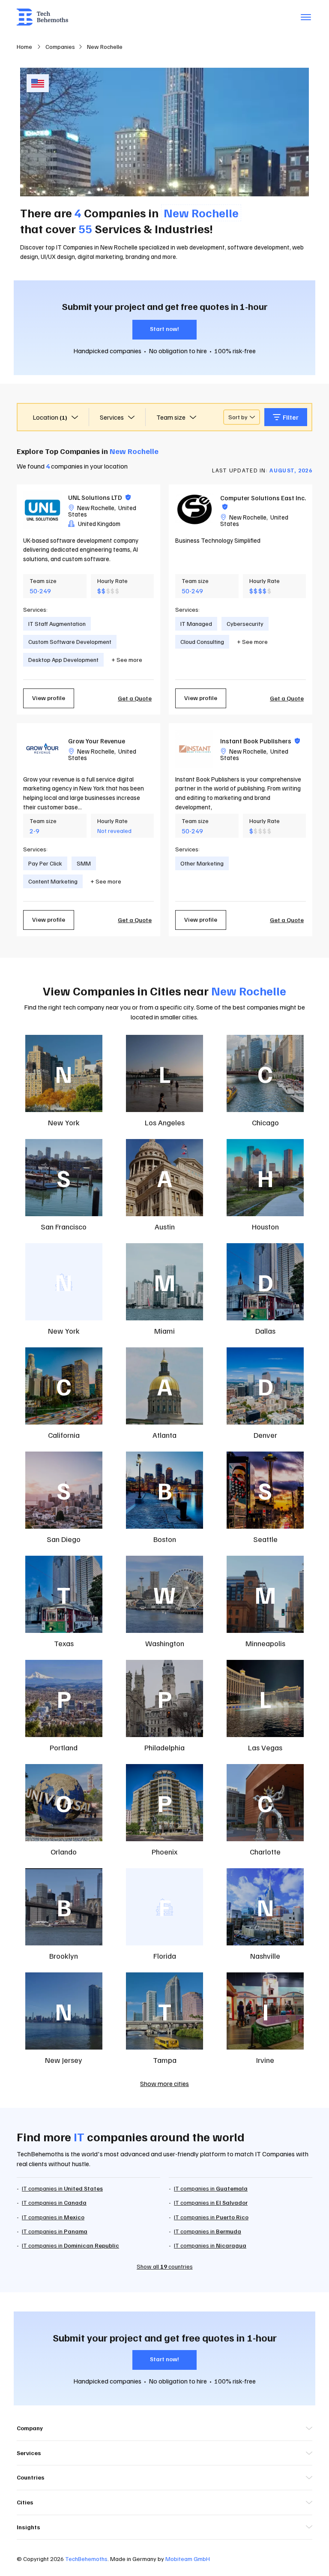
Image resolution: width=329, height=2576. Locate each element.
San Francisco (64, 1226)
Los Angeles (165, 1122)
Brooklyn (64, 1956)
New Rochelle (96, 508)
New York (64, 1122)
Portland (64, 1747)
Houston (265, 1226)
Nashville (265, 1956)
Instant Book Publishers (260, 741)
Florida (165, 1956)
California (64, 1435)
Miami (164, 1331)
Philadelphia (164, 1747)
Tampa (165, 2060)
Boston (165, 1539)
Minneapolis (265, 1643)
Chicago (265, 1122)
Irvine (265, 2060)
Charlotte (265, 1852)
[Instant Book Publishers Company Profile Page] (194, 749)
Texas (64, 1643)
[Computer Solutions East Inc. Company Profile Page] (194, 510)
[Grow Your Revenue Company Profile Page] (42, 749)
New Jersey (64, 2060)
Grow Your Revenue (97, 741)
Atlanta (164, 1435)
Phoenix (164, 1852)
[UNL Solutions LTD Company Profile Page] (42, 510)
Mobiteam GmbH (188, 2559)
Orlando (64, 1852)
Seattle (265, 1539)
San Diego (64, 1539)
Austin (165, 1226)
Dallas (265, 1331)
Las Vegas (265, 1747)
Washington (165, 1643)
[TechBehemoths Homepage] (42, 17)
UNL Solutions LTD (99, 497)
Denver (265, 1435)
